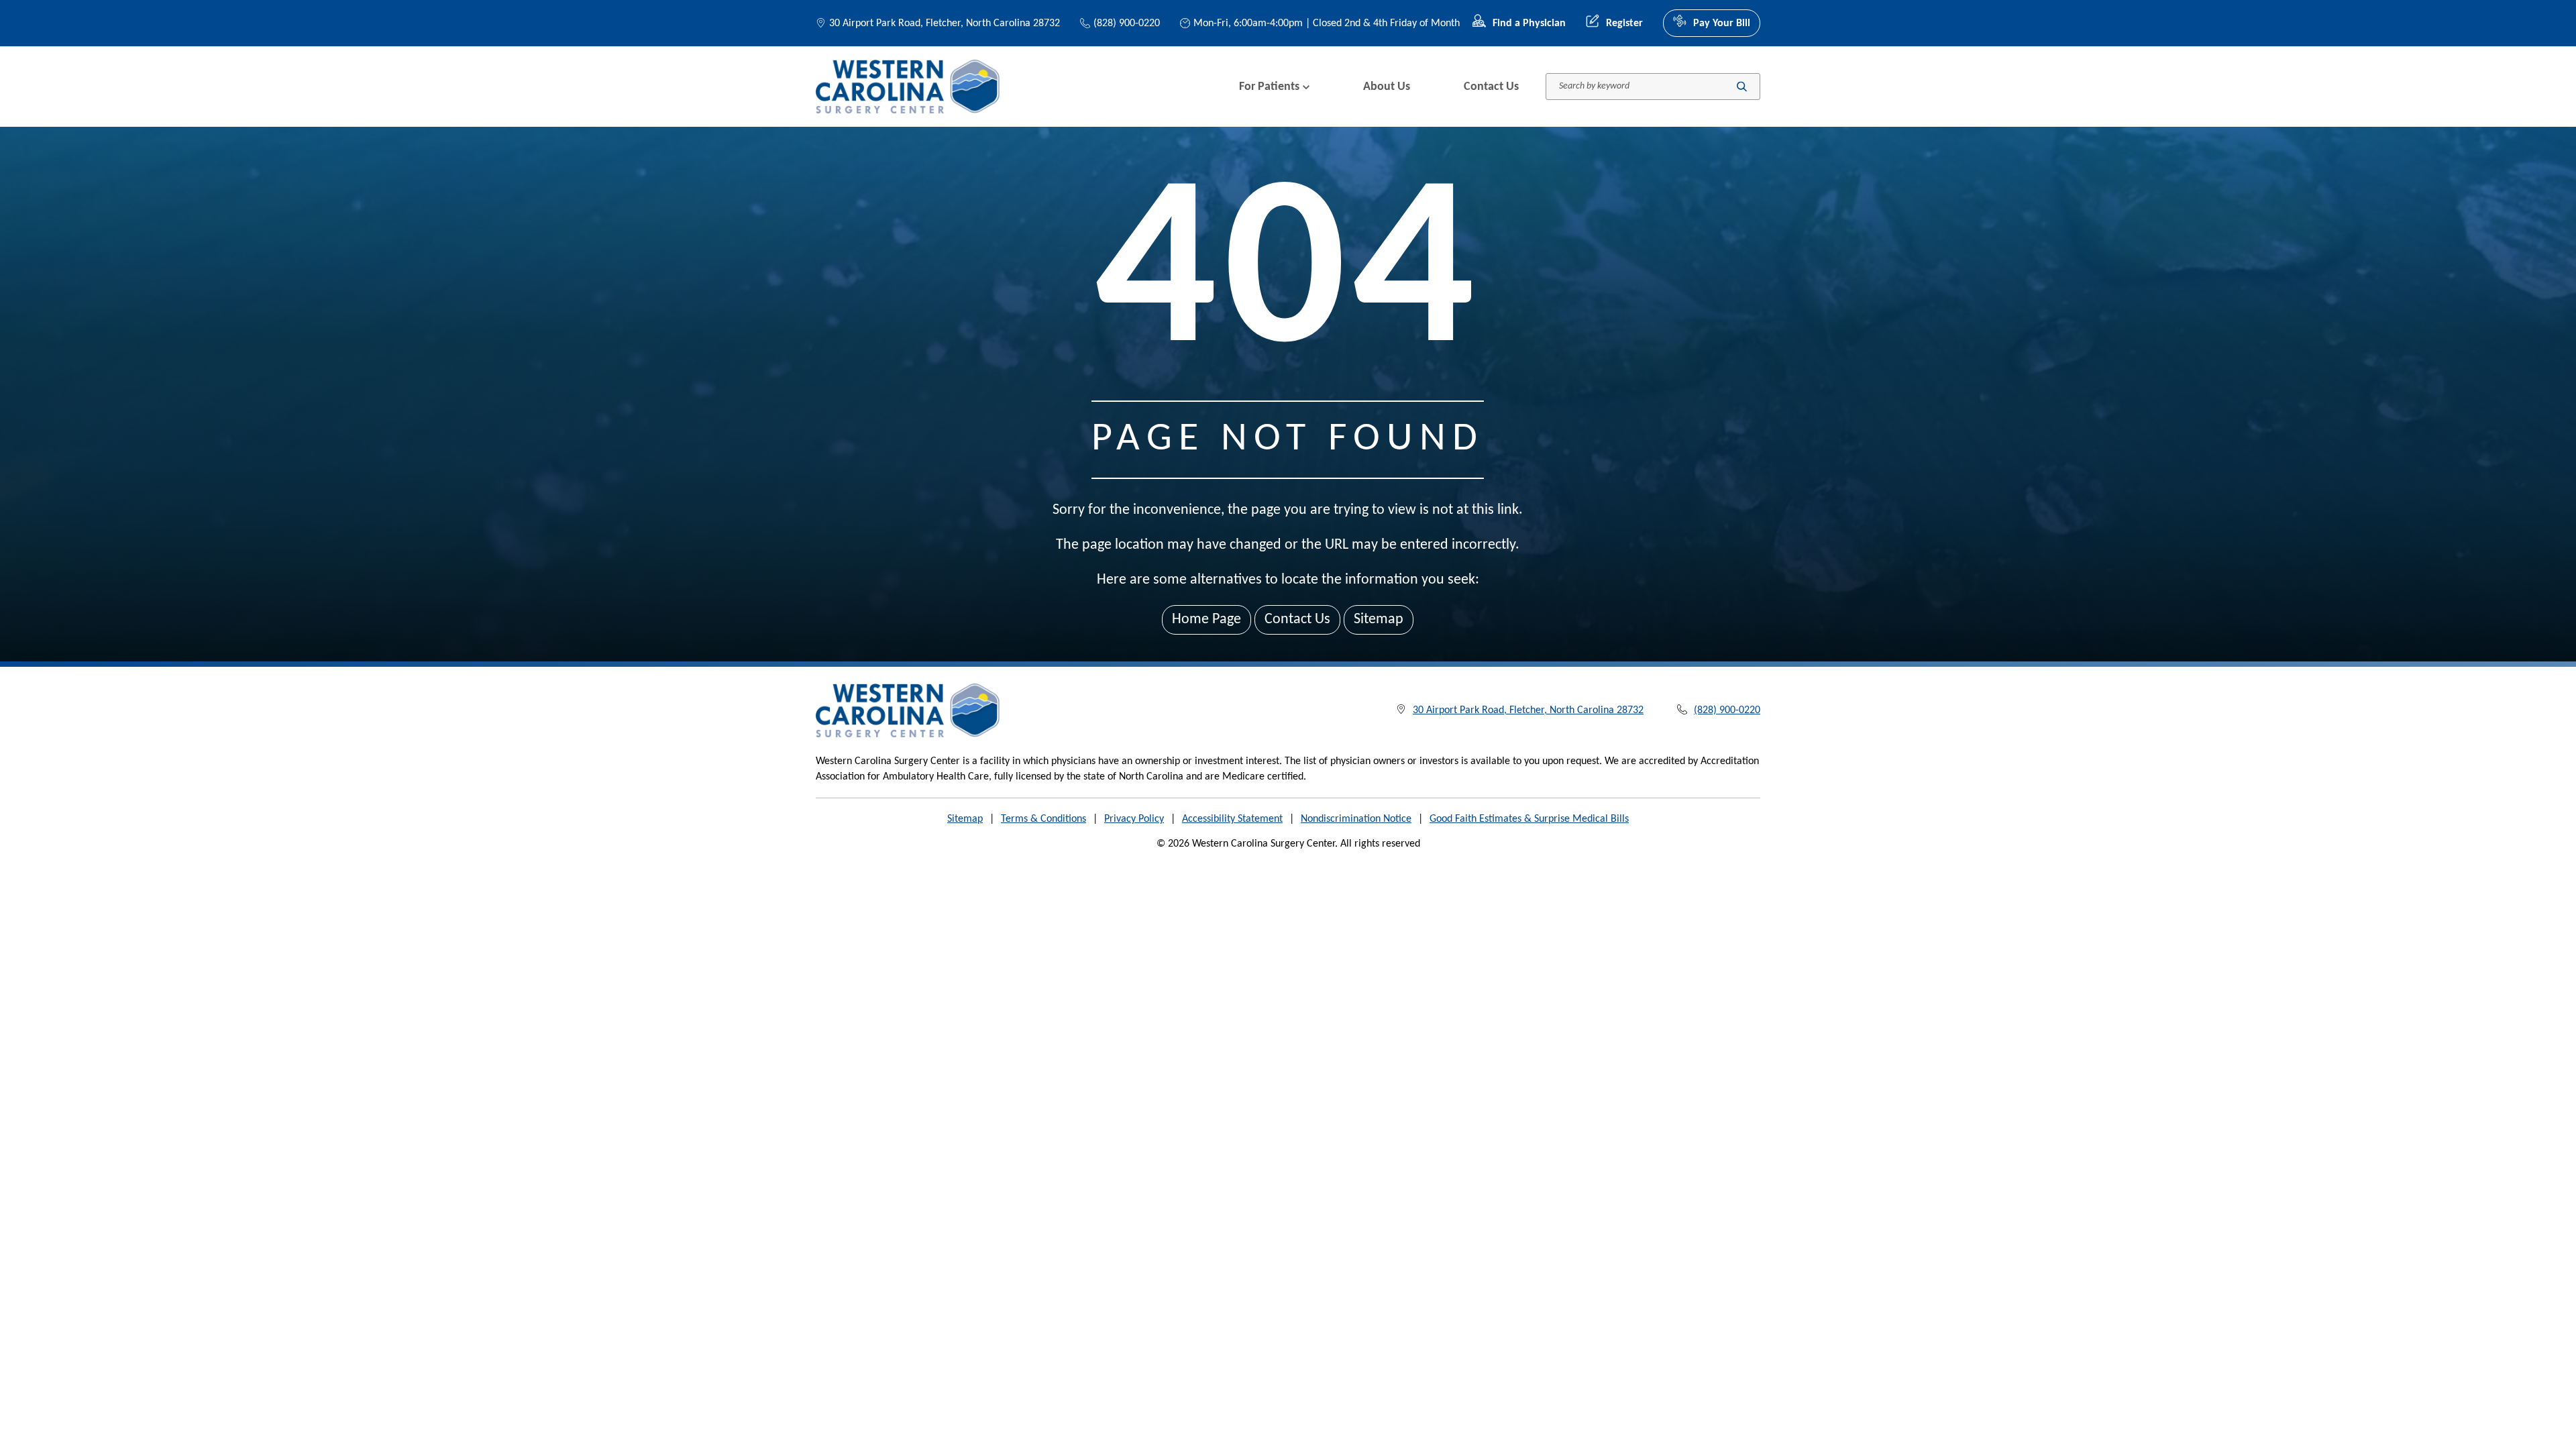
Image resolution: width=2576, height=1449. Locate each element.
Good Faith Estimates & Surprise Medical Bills (1529, 819)
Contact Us (1491, 87)
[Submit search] (1742, 87)
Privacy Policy (1134, 819)
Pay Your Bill (1722, 23)
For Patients (1269, 87)
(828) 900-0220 (1127, 23)
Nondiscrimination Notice (1356, 819)
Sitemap (1379, 620)
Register (1624, 23)
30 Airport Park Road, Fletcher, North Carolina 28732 (945, 23)
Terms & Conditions (1043, 819)
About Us (1387, 87)
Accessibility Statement (1232, 819)
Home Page (1206, 620)
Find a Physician (1529, 23)
